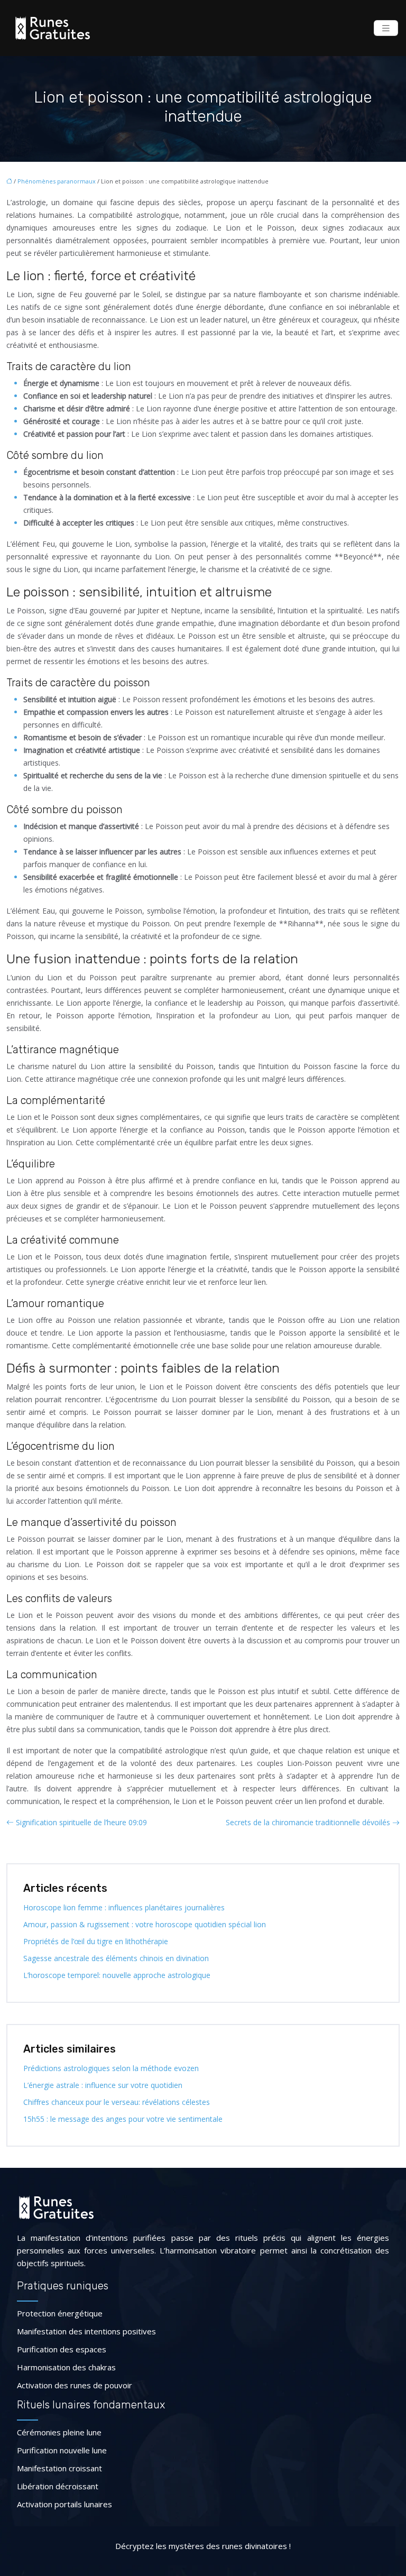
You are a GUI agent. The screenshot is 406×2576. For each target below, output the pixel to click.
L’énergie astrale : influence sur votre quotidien (103, 2085)
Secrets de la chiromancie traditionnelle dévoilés (308, 1822)
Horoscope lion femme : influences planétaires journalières (124, 1907)
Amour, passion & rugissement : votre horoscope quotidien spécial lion (145, 1924)
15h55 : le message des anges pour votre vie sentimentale (123, 2119)
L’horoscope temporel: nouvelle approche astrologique (117, 1975)
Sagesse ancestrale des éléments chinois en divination (116, 1958)
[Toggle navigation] (386, 28)
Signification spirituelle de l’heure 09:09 (81, 1822)
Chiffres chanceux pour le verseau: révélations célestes (117, 2102)
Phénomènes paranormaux (57, 181)
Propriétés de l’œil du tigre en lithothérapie (96, 1941)
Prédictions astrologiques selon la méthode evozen (111, 2068)
